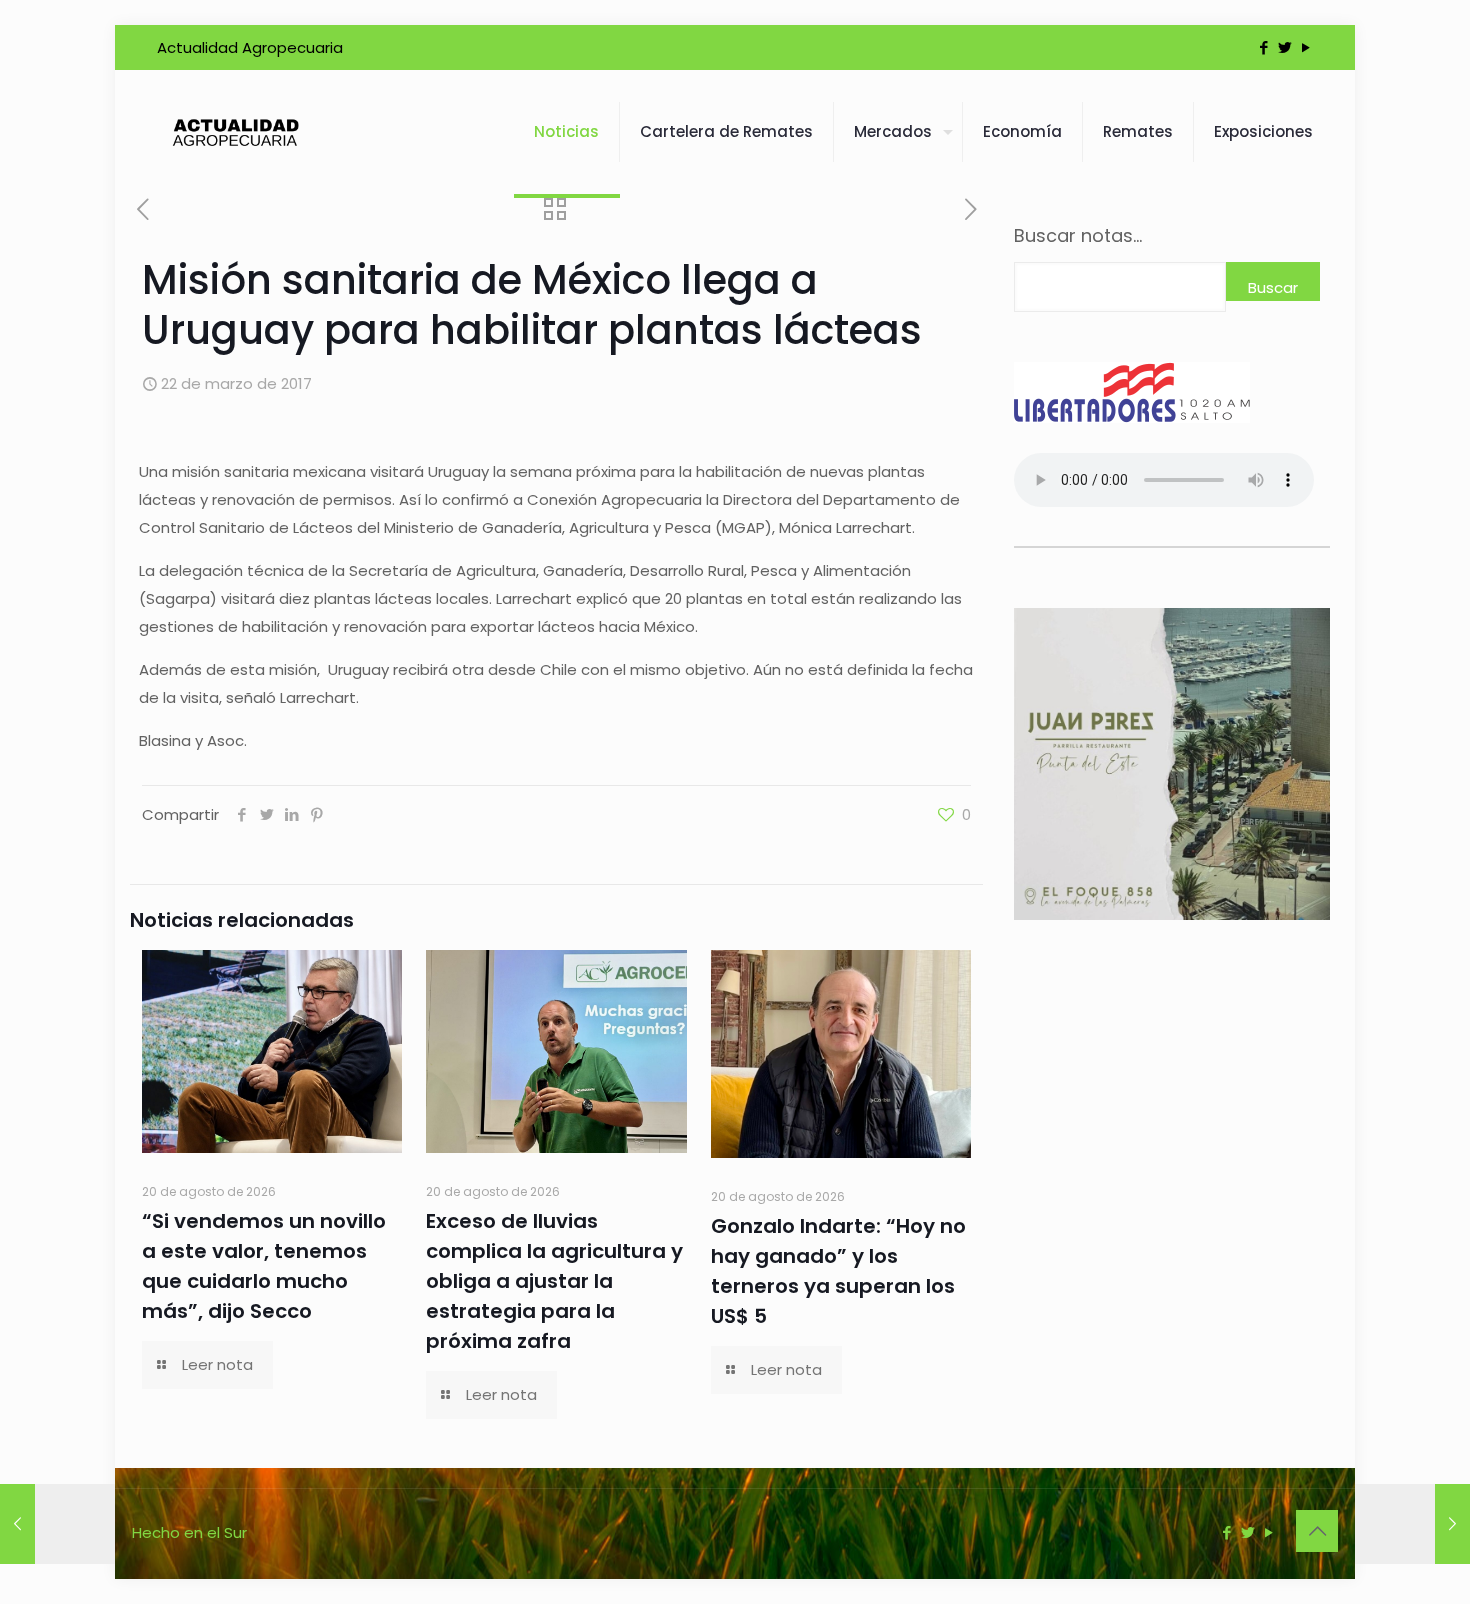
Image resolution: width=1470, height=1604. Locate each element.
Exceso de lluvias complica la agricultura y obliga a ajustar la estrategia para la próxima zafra (554, 1281)
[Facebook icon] (1263, 47)
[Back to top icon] (1317, 1531)
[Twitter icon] (1284, 47)
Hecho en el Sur (189, 1532)
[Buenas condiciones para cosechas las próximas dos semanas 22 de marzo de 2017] (1412, 1524)
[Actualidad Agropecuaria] (234, 132)
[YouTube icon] (1305, 47)
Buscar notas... (1078, 236)
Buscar (1273, 287)
